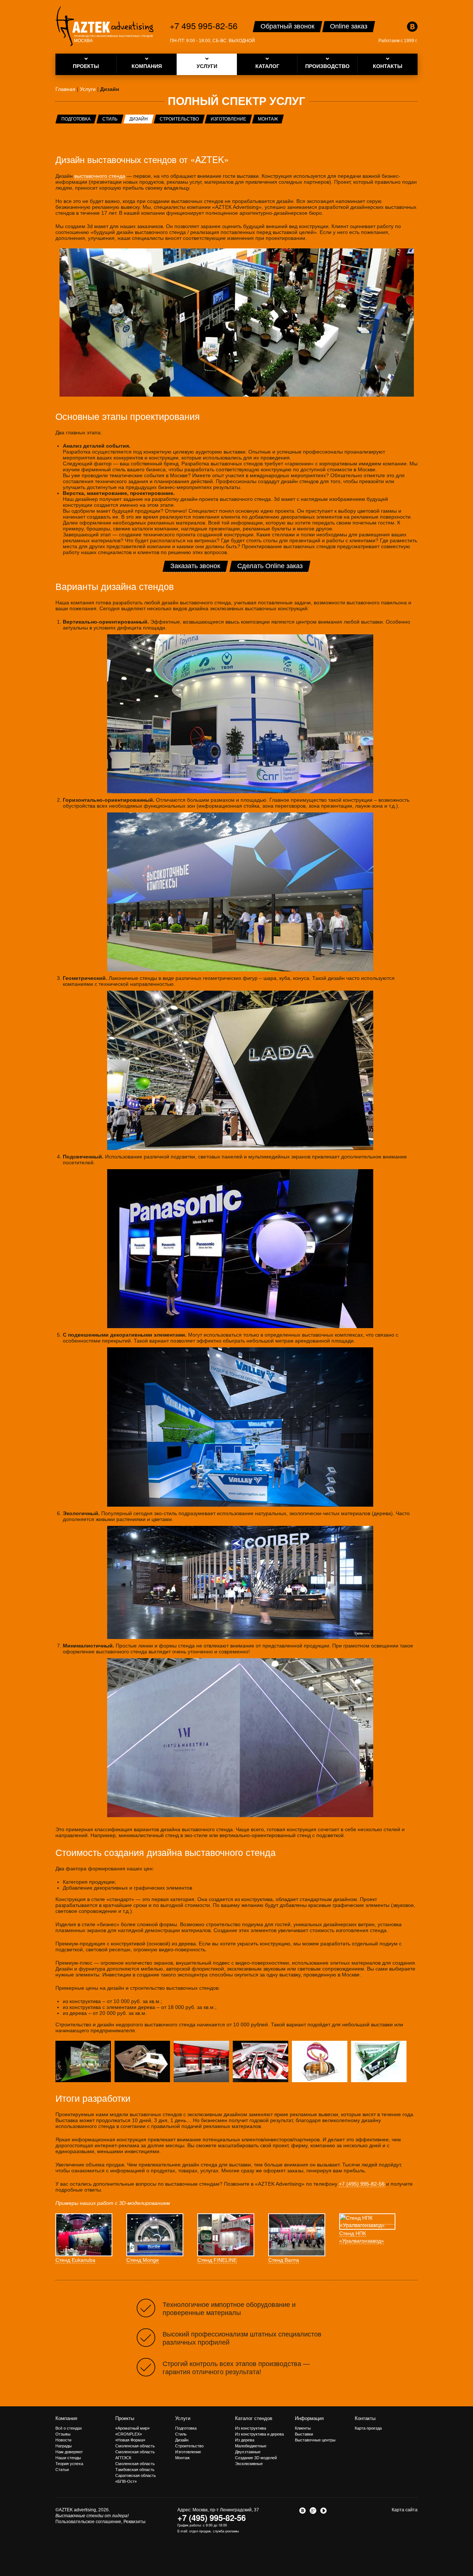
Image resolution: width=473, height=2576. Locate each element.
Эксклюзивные (249, 2464)
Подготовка (76, 119)
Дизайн (139, 119)
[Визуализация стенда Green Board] (83, 2061)
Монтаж (268, 119)
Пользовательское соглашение (88, 2522)
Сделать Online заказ (270, 566)
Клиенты (303, 2428)
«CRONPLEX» (129, 2434)
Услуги (183, 2418)
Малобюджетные (251, 2446)
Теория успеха (69, 2464)
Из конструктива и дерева (259, 2434)
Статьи (62, 2470)
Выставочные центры (315, 2440)
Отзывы (63, 2434)
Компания (66, 2418)
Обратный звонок (287, 26)
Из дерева (245, 2440)
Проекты (125, 2418)
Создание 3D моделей (256, 2458)
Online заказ (349, 26)
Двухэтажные (248, 2452)
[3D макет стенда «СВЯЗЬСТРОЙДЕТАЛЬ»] (201, 2061)
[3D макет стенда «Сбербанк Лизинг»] (379, 2061)
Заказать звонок (195, 566)
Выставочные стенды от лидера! (92, 2516)
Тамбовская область (135, 2470)
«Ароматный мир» (132, 2428)
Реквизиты (135, 2522)
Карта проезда (368, 2428)
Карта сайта (405, 2510)
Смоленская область (135, 2446)
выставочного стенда (100, 176)
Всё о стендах (69, 2428)
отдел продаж (200, 2531)
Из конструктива (251, 2428)
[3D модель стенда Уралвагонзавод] (142, 2061)
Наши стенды (68, 2458)
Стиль (110, 119)
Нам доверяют (69, 2452)
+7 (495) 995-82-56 (362, 2184)
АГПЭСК (123, 2458)
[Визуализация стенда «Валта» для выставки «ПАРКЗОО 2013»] (320, 2061)
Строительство (179, 119)
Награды (64, 2446)
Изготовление (228, 119)
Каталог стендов (254, 2418)
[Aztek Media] (104, 26)
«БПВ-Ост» (126, 2481)
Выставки (304, 2434)
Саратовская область (136, 2475)
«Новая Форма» (130, 2440)
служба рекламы (226, 2531)
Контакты (365, 2418)
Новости (63, 2440)
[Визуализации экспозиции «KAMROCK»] (261, 2061)
